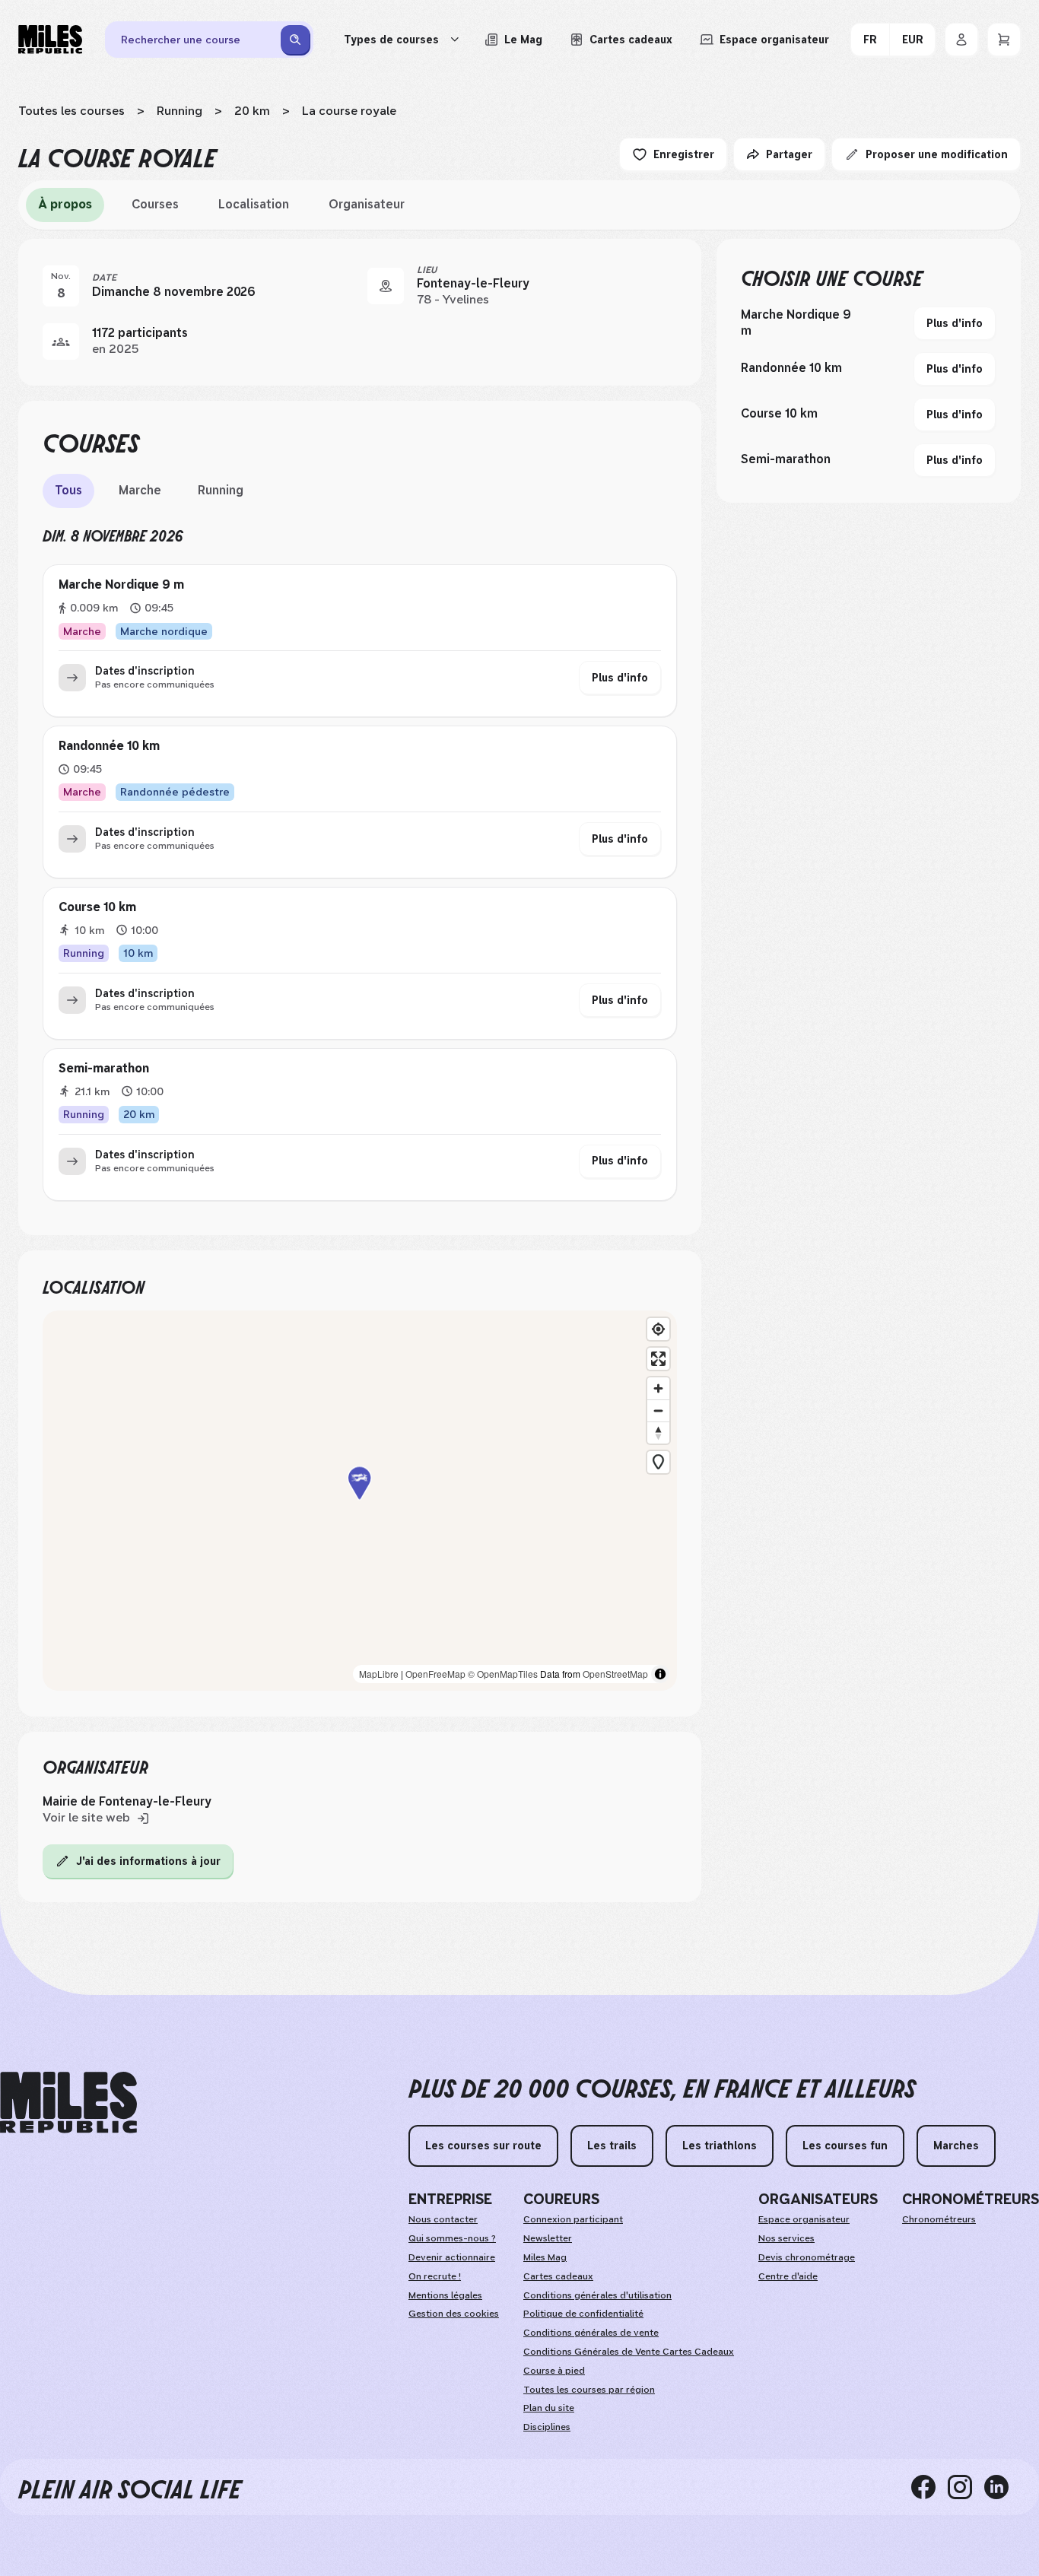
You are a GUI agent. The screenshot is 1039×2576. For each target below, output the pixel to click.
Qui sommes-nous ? (452, 2238)
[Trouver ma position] (658, 1329)
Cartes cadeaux (558, 2276)
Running (180, 111)
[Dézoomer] (658, 1410)
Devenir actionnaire (452, 2257)
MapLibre (379, 1674)
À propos (65, 204)
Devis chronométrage (807, 2257)
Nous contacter (443, 2219)
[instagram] (966, 2487)
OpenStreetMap (615, 1674)
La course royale (349, 111)
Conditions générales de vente (591, 2333)
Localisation (254, 204)
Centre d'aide (788, 2276)
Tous (68, 490)
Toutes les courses (71, 111)
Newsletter (548, 2238)
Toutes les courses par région (589, 2390)
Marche (140, 490)
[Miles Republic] (50, 40)
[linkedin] (1002, 2487)
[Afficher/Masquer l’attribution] (660, 1674)
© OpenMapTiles (503, 1674)
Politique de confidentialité (583, 2314)
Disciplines (547, 2427)
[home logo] (68, 2103)
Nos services (786, 2238)
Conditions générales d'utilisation (597, 2295)
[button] (360, 1500)
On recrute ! (435, 2276)
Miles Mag (545, 2257)
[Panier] (1004, 40)
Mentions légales (445, 2295)
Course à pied (554, 2371)
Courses (155, 204)
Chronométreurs (939, 2219)
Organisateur (367, 204)
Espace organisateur (804, 2219)
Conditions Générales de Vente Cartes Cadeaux (629, 2352)
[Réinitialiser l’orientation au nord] (658, 1433)
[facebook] (929, 2487)
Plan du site (549, 2408)
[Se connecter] (961, 40)
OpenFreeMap (435, 1674)
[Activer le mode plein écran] (658, 1359)
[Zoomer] (658, 1388)
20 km (252, 111)
